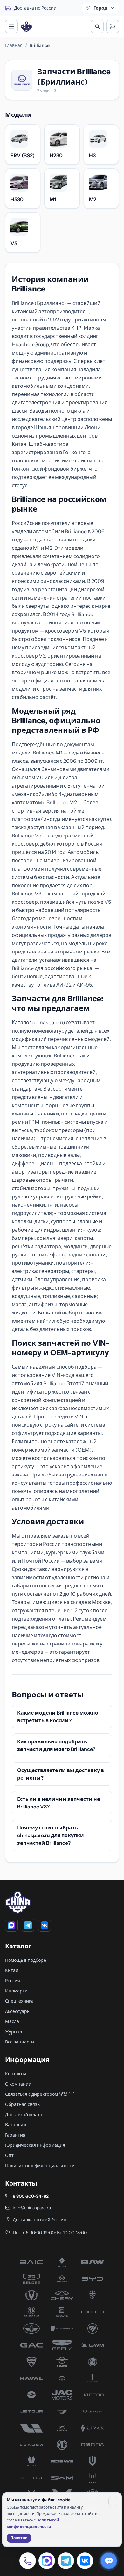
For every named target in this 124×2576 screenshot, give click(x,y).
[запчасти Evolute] (62, 2312)
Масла (12, 2021)
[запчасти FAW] (31, 2329)
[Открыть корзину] (113, 26)
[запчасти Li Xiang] (31, 2428)
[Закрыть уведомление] (113, 2501)
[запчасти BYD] (93, 2279)
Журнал (14, 2032)
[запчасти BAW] (93, 2262)
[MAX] (11, 1925)
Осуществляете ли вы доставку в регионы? (61, 1774)
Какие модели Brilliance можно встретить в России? (58, 1717)
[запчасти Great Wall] (93, 2345)
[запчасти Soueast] (31, 2478)
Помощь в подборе (26, 1960)
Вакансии (16, 2125)
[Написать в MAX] (47, 2561)
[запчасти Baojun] (62, 2262)
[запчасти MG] (62, 2445)
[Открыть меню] (11, 26)
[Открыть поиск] (97, 26)
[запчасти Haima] (62, 2362)
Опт (9, 2155)
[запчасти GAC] (31, 2345)
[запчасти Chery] (62, 2295)
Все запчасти (20, 2042)
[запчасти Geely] (62, 2345)
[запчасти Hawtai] (62, 2378)
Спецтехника (19, 2001)
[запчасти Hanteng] (93, 2362)
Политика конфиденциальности (40, 2166)
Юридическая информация (35, 2145)
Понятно (19, 2538)
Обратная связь (22, 2104)
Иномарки (16, 1991)
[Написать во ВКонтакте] (85, 2561)
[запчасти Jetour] (31, 2411)
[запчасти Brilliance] (62, 2279)
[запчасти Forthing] (62, 2329)
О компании (18, 2084)
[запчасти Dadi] (93, 2295)
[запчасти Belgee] (31, 2279)
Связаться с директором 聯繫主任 (41, 2094)
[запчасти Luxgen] (31, 2445)
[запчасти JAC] (62, 2395)
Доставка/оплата (24, 2115)
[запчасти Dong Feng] (31, 2312)
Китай (12, 1970)
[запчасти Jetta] (62, 2411)
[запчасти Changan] (31, 2295)
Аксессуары (18, 2011)
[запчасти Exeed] (93, 2312)
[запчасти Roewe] (62, 2461)
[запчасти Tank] (93, 2478)
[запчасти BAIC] (31, 2262)
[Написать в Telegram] (66, 2561)
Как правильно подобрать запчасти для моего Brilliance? (56, 1745)
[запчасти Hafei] (31, 2362)
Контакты (16, 2074)
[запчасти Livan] (93, 2428)
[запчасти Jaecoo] (93, 2395)
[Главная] (27, 27)
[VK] (45, 1925)
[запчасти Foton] (93, 2329)
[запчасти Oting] (31, 2461)
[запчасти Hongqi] (93, 2378)
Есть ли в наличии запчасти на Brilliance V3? (59, 1803)
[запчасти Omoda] (93, 2445)
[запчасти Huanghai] (31, 2395)
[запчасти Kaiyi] (93, 2411)
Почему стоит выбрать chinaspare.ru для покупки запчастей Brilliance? (51, 1835)
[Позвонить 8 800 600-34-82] (28, 2561)
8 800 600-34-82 (31, 2196)
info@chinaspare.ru (32, 2208)
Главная (14, 45)
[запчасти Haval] (31, 2378)
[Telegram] (28, 1925)
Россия (13, 1981)
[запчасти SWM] (62, 2478)
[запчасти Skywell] (93, 2461)
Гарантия (15, 2135)
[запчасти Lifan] (62, 2428)
